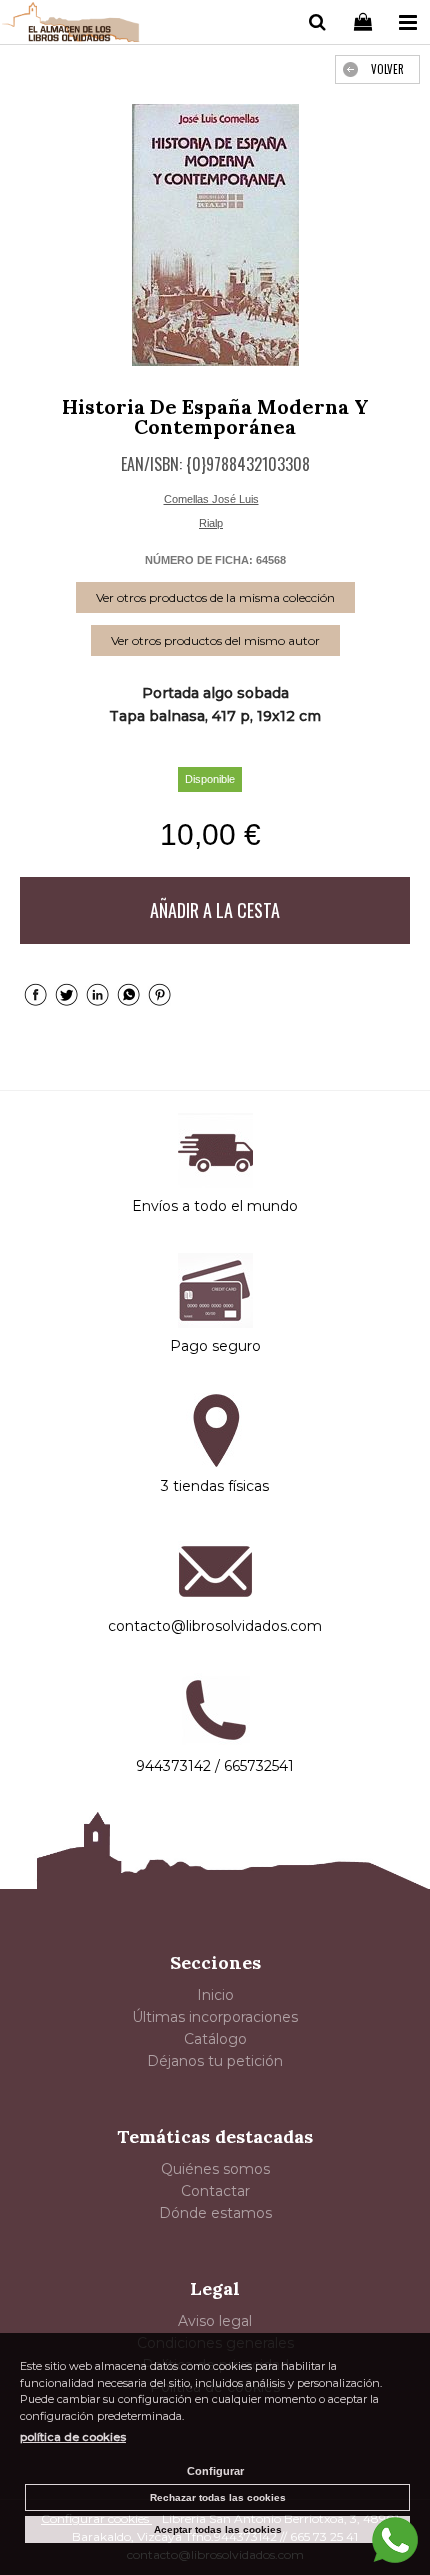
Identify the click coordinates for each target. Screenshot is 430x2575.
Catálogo (215, 2039)
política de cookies (73, 2437)
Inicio (215, 1995)
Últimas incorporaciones (215, 2017)
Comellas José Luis (211, 499)
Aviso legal (215, 2321)
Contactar (215, 2191)
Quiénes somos (215, 2169)
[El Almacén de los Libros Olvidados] (71, 25)
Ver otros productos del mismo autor (215, 640)
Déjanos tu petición (215, 2061)
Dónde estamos (215, 2213)
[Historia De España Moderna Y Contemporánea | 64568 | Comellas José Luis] (215, 235)
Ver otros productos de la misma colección (215, 597)
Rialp (211, 523)
